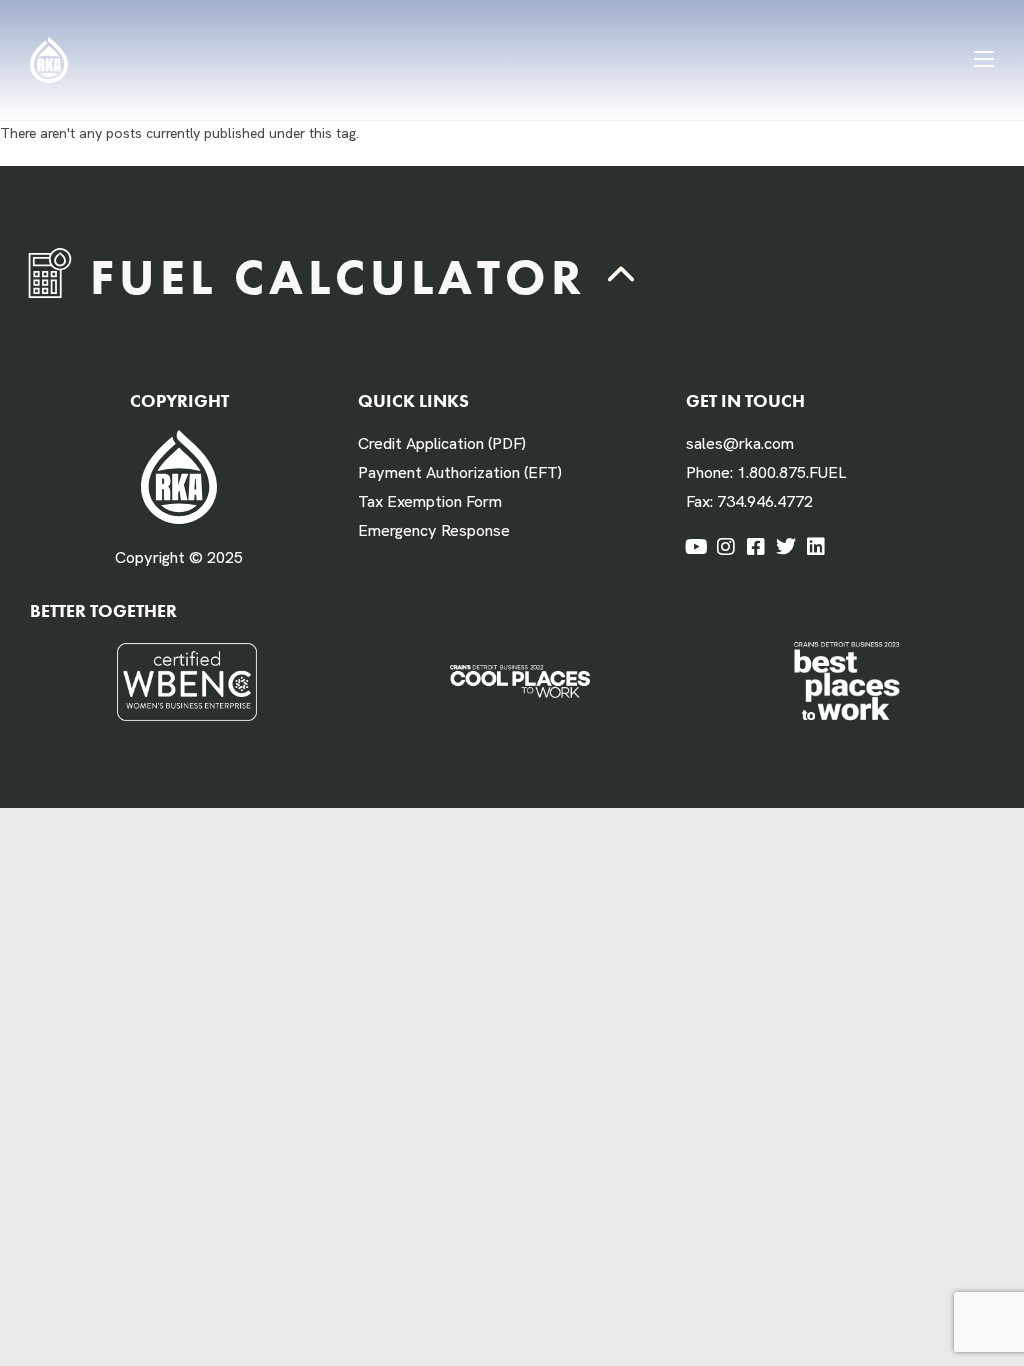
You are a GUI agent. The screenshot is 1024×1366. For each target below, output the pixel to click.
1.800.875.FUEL (791, 472)
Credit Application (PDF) (442, 443)
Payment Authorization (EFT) (460, 472)
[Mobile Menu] (984, 59)
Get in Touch (745, 400)
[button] (622, 276)
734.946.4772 (765, 501)
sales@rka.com (740, 443)
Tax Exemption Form (430, 501)
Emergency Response (434, 530)
